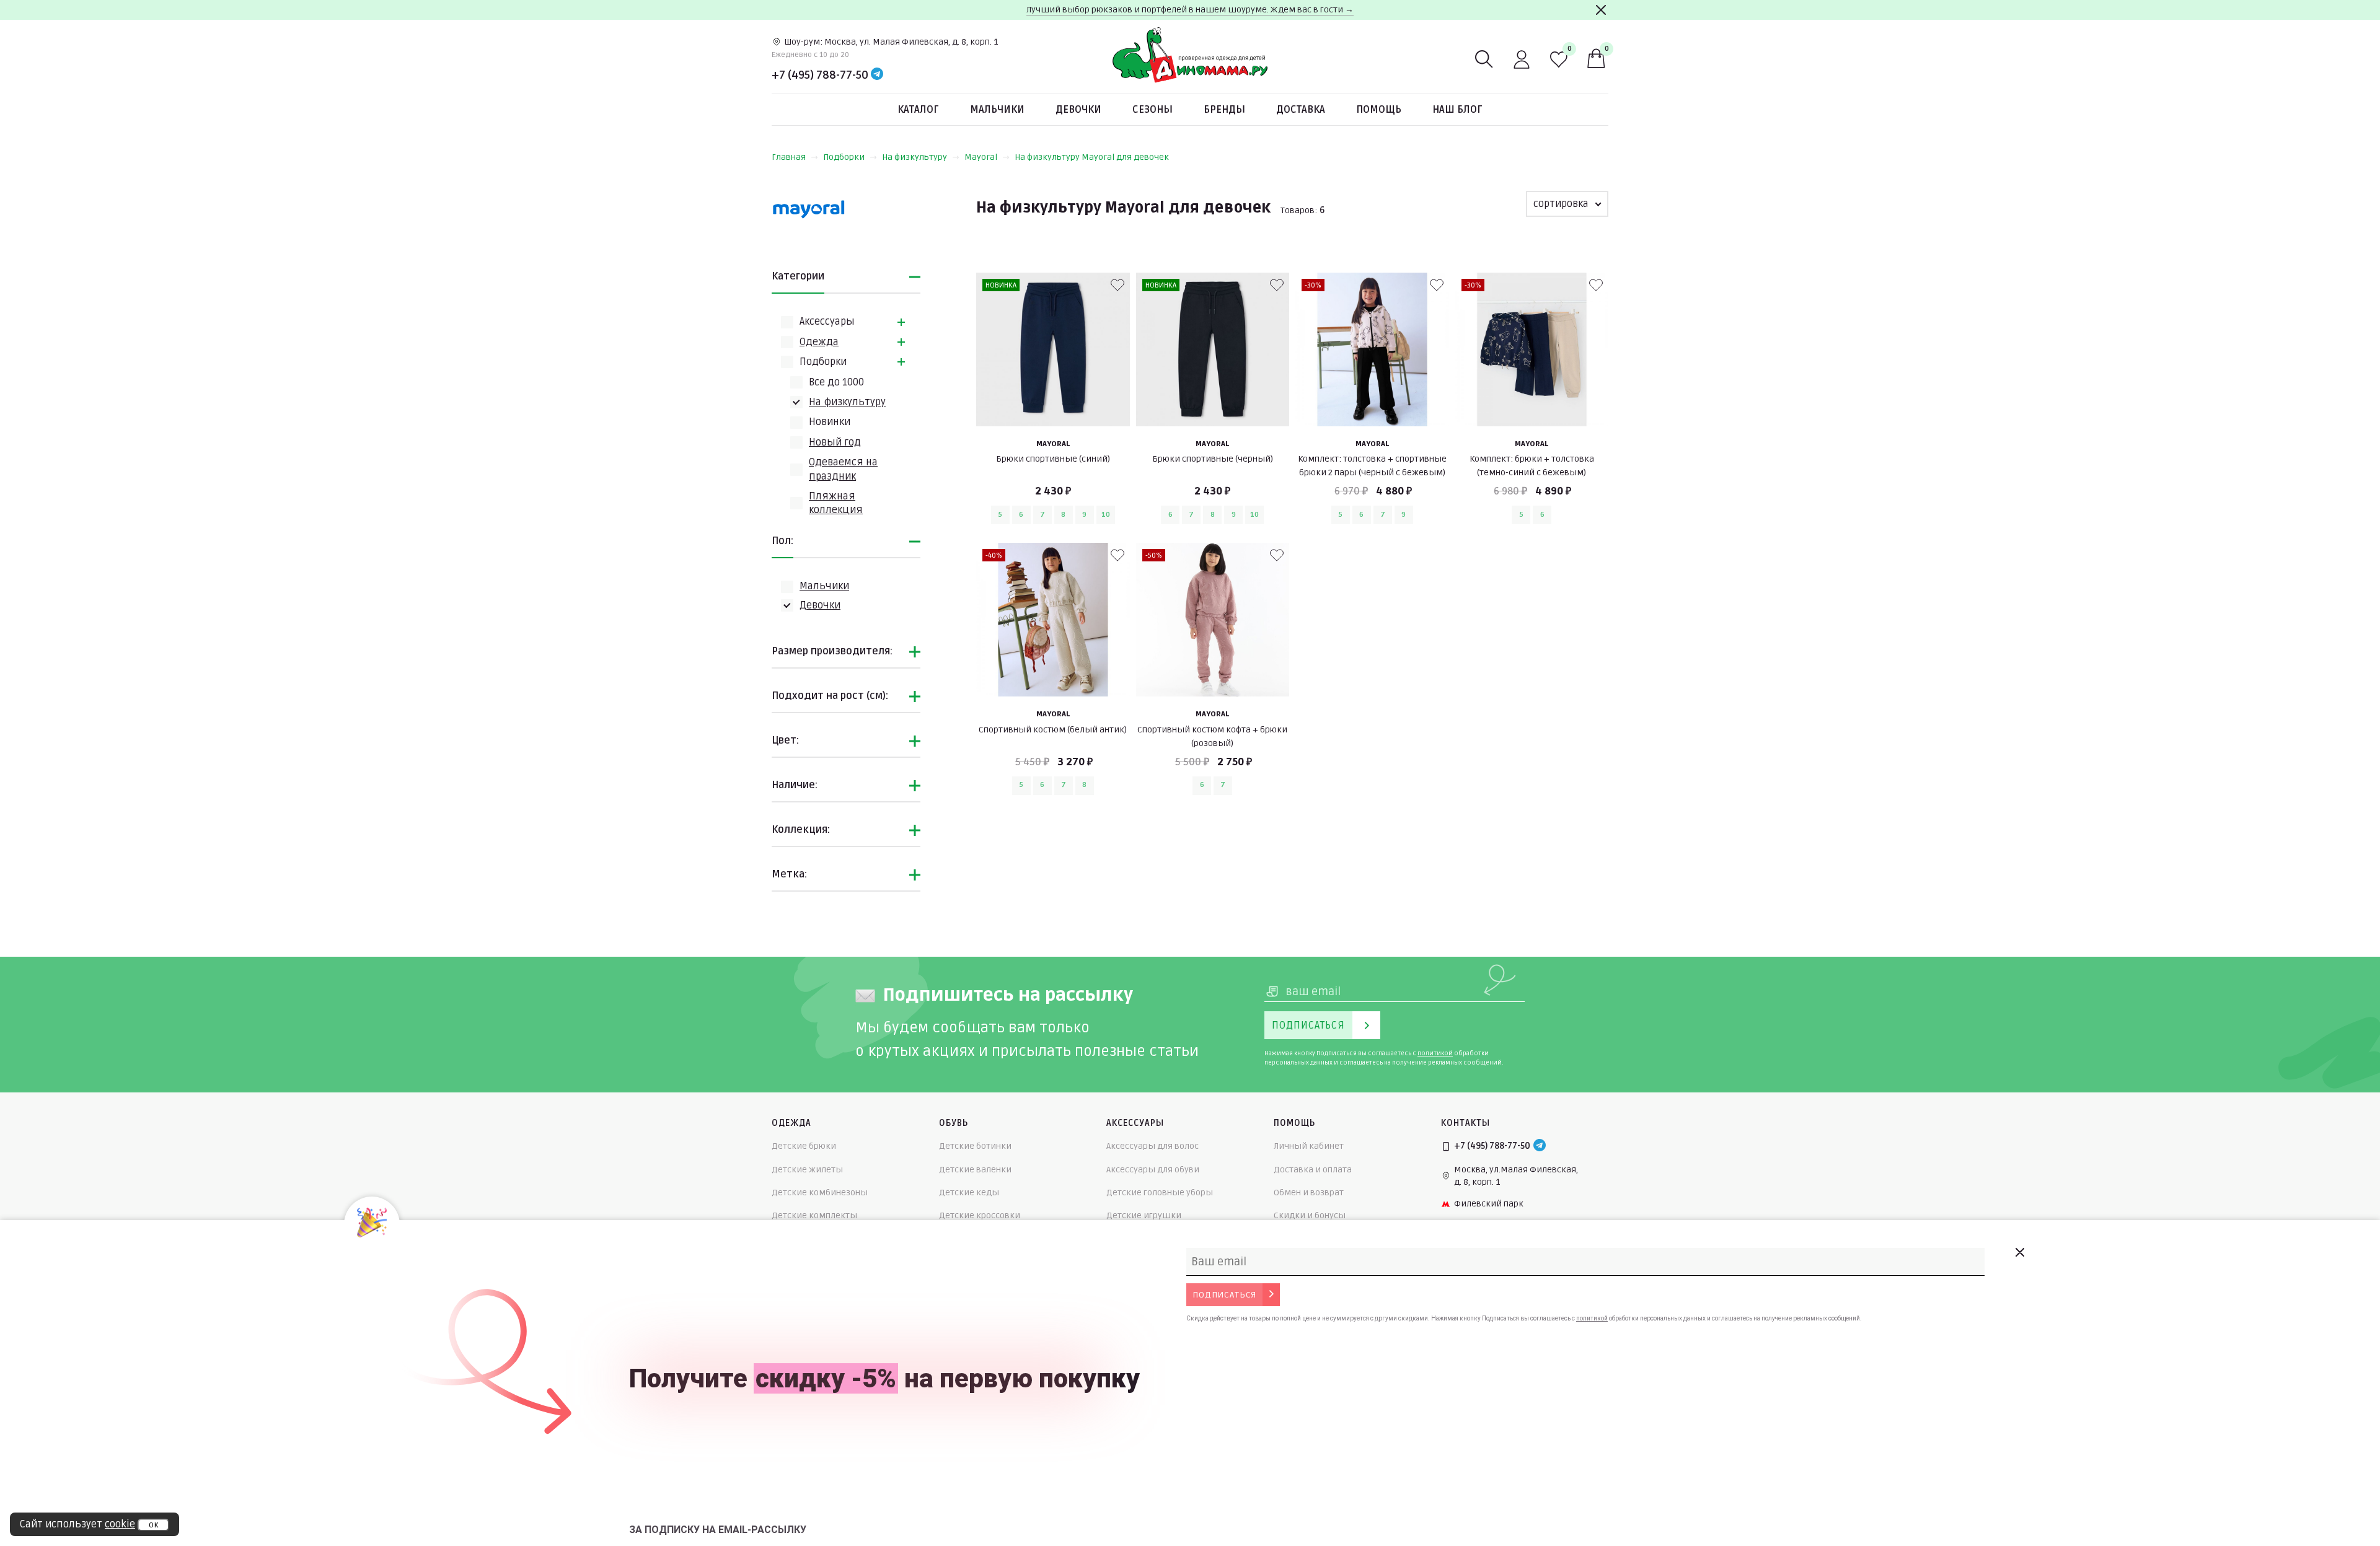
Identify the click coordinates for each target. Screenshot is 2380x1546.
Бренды (1224, 110)
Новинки (830, 422)
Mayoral (981, 157)
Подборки (844, 157)
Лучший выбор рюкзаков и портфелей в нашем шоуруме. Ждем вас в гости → (1190, 10)
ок (153, 1525)
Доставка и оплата (1313, 1170)
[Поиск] (1484, 59)
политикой (1435, 1053)
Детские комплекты (814, 1215)
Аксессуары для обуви (1153, 1170)
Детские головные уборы (1160, 1192)
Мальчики (997, 110)
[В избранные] (1117, 285)
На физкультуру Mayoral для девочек (1092, 157)
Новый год (835, 442)
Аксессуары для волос (1153, 1146)
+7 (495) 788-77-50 (820, 75)
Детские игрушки (1144, 1215)
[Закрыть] (1601, 10)
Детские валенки (975, 1170)
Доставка (1301, 110)
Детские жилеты (807, 1170)
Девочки (1078, 110)
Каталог (918, 110)
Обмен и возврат (1309, 1192)
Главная (789, 157)
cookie (120, 1524)
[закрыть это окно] (2019, 1252)
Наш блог (1457, 110)
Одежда (819, 342)
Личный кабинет (1309, 1146)
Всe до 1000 (836, 382)
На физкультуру (915, 157)
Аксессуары (827, 322)
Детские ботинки (975, 1146)
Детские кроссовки (980, 1215)
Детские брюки (804, 1146)
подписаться (1224, 1295)
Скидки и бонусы (1310, 1215)
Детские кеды (969, 1192)
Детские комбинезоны (820, 1192)
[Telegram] (877, 75)
